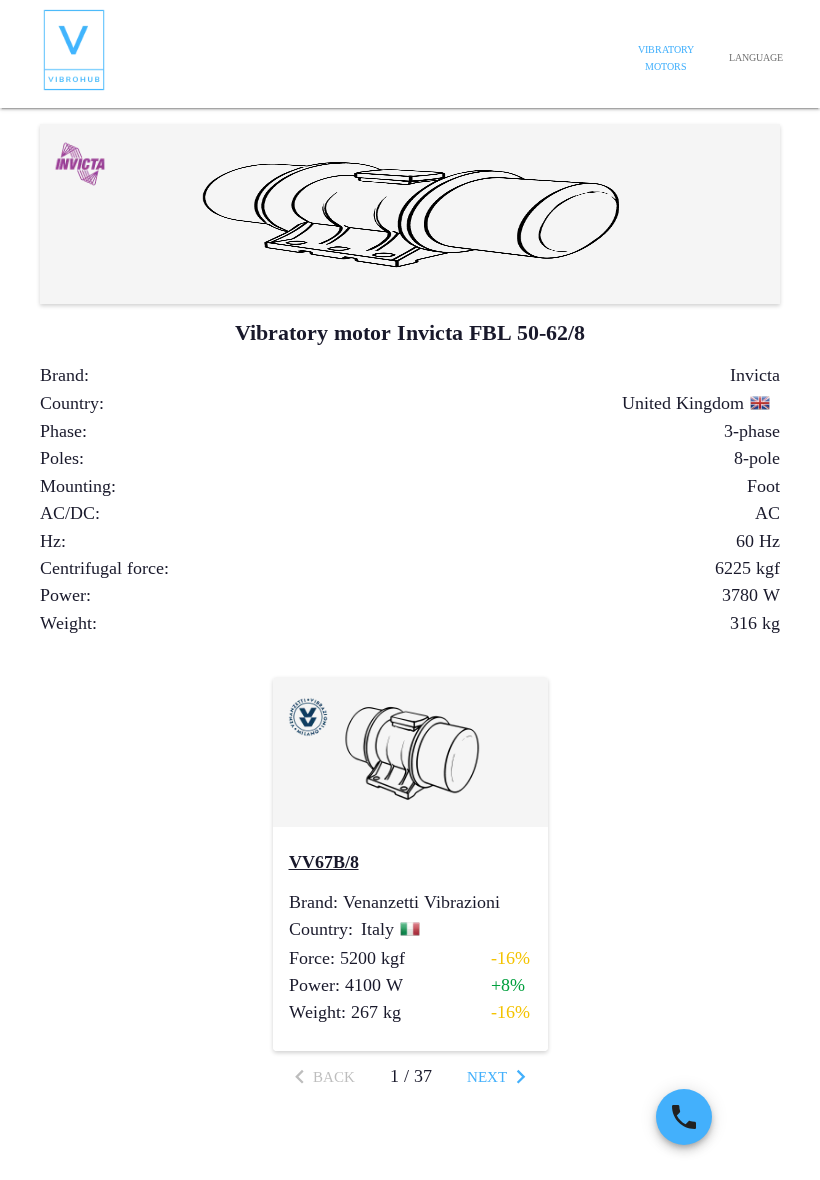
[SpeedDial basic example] (684, 1117)
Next (487, 1077)
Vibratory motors (666, 58)
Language (756, 57)
